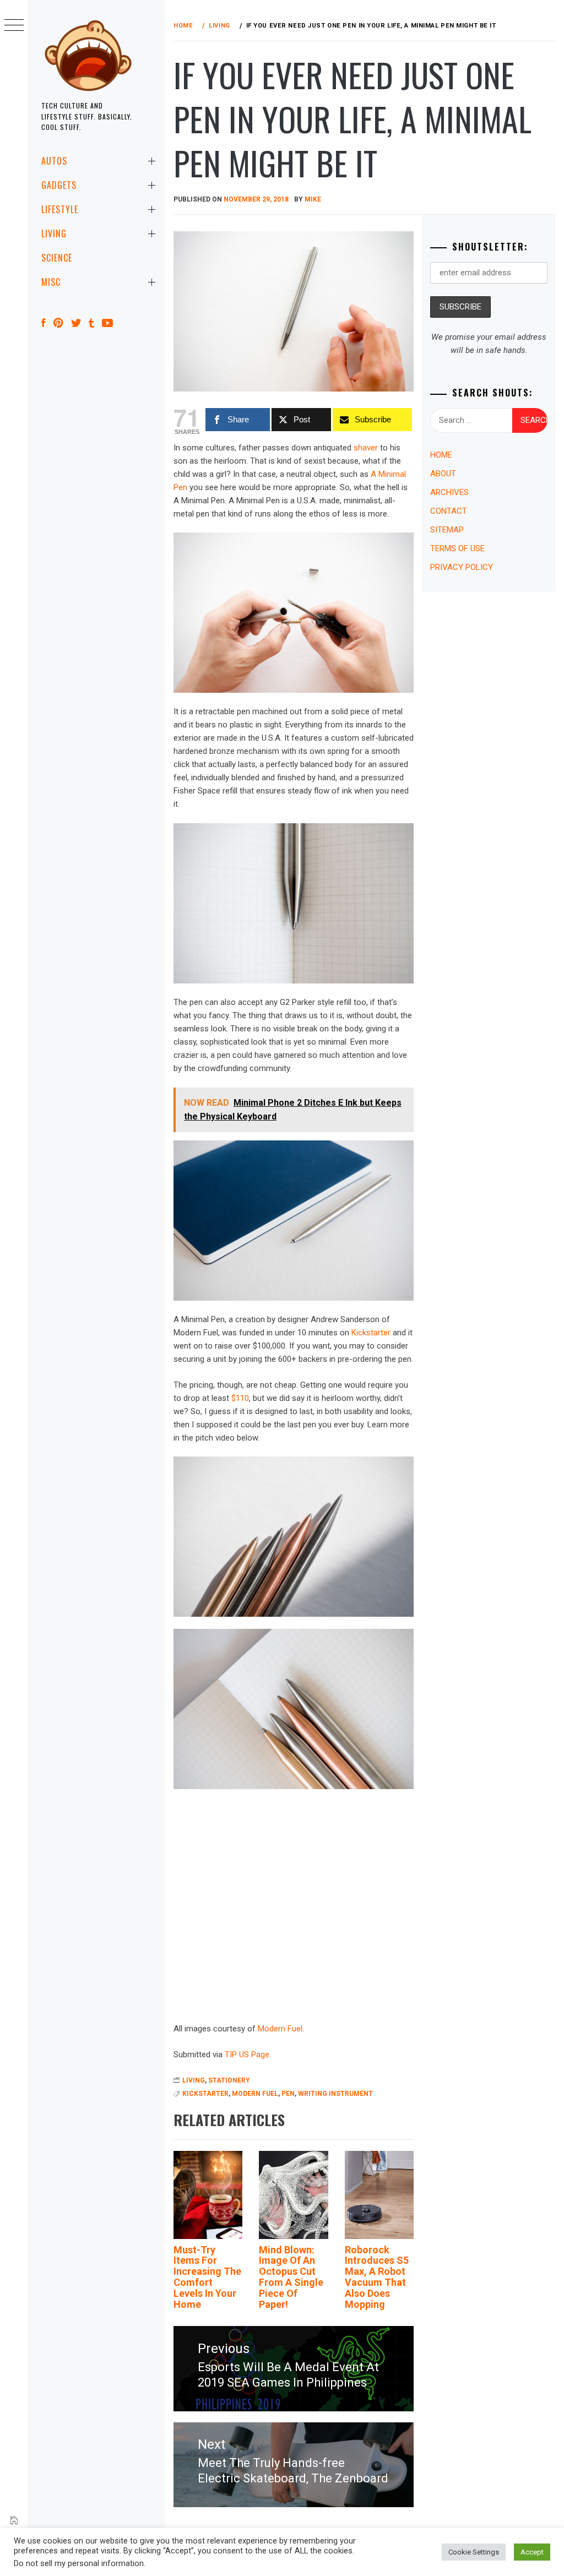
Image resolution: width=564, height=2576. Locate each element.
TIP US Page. (248, 2055)
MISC (51, 282)
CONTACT (449, 511)
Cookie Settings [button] (474, 2552)
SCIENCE (57, 258)
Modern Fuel (280, 2029)
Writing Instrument (335, 2094)
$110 (240, 1398)
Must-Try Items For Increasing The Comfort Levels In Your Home (207, 2277)
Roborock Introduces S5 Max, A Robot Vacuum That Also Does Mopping (377, 2277)
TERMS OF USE (457, 548)
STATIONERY (229, 2080)
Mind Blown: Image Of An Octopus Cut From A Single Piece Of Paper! (291, 2277)
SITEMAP (447, 530)
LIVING (54, 233)
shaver (366, 448)
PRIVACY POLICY (462, 567)
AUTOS (54, 161)
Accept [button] (532, 2552)
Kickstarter (371, 1333)
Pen (288, 2094)
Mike (313, 199)
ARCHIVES (449, 492)
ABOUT (443, 474)
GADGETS (59, 185)
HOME (441, 455)
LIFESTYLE (60, 209)
